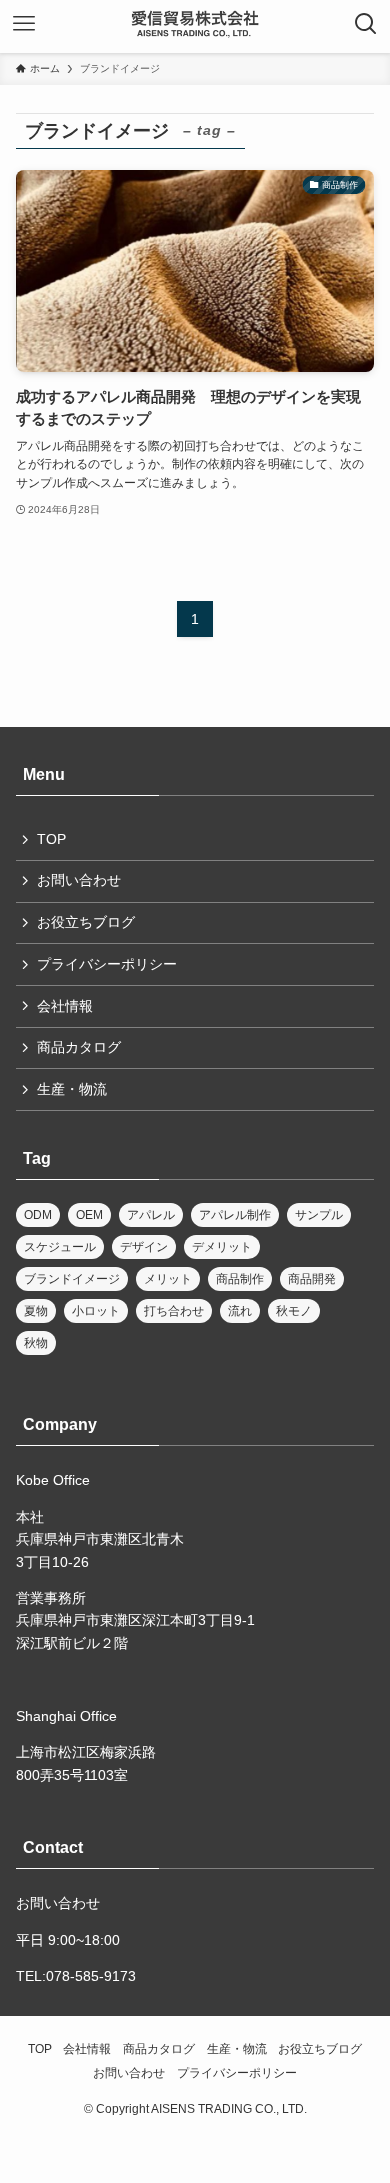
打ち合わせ (174, 1311)
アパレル (151, 1215)
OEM (89, 1215)
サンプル (319, 1215)
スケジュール (60, 1247)
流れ (240, 1311)
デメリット (222, 1247)
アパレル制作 (235, 1215)
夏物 (36, 1311)
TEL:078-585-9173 (76, 1976)
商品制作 (240, 1279)
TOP (51, 839)
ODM (38, 1215)
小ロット (96, 1311)
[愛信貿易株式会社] (195, 24)
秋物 (36, 1343)
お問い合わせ (79, 880)
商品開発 (312, 1279)
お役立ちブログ (86, 922)
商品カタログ (79, 1047)
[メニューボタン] (24, 24)
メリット (168, 1279)
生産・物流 (72, 1089)
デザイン (144, 1247)
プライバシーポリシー (107, 964)
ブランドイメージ (72, 1279)
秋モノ (294, 1311)
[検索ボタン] (366, 24)
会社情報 (65, 1006)
